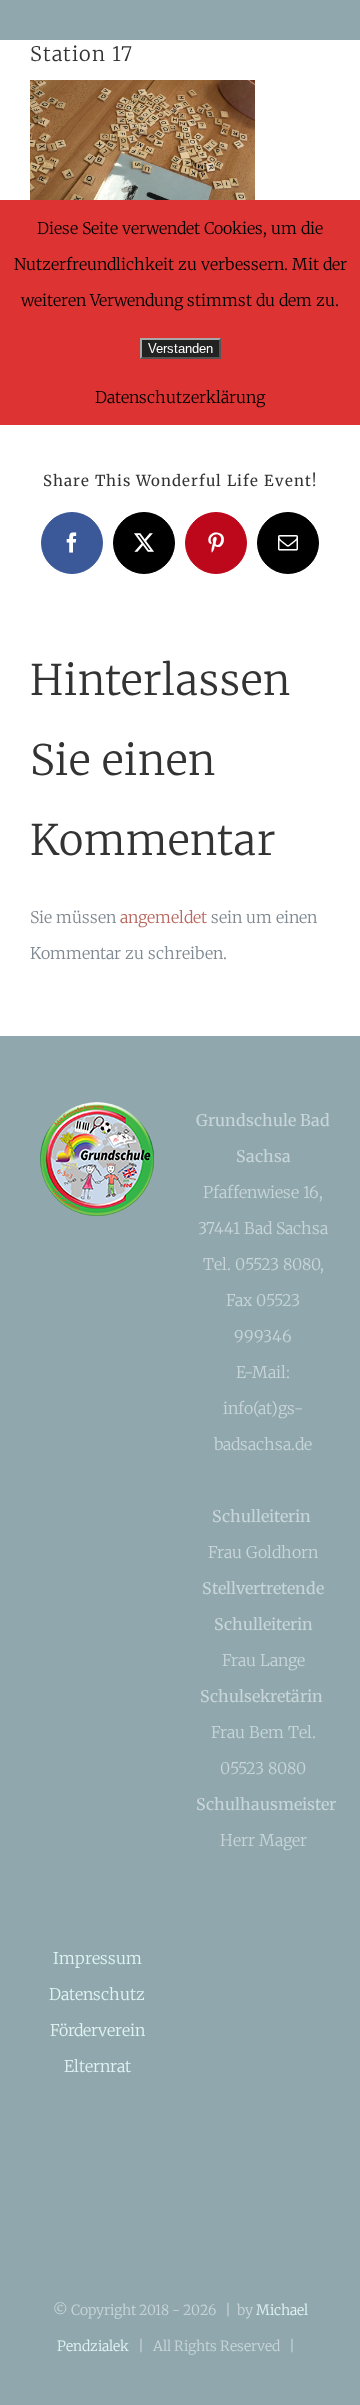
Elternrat (97, 2066)
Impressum (97, 1958)
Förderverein (97, 2030)
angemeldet (163, 917)
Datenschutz (97, 1994)
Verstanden (180, 348)
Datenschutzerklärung (180, 397)
